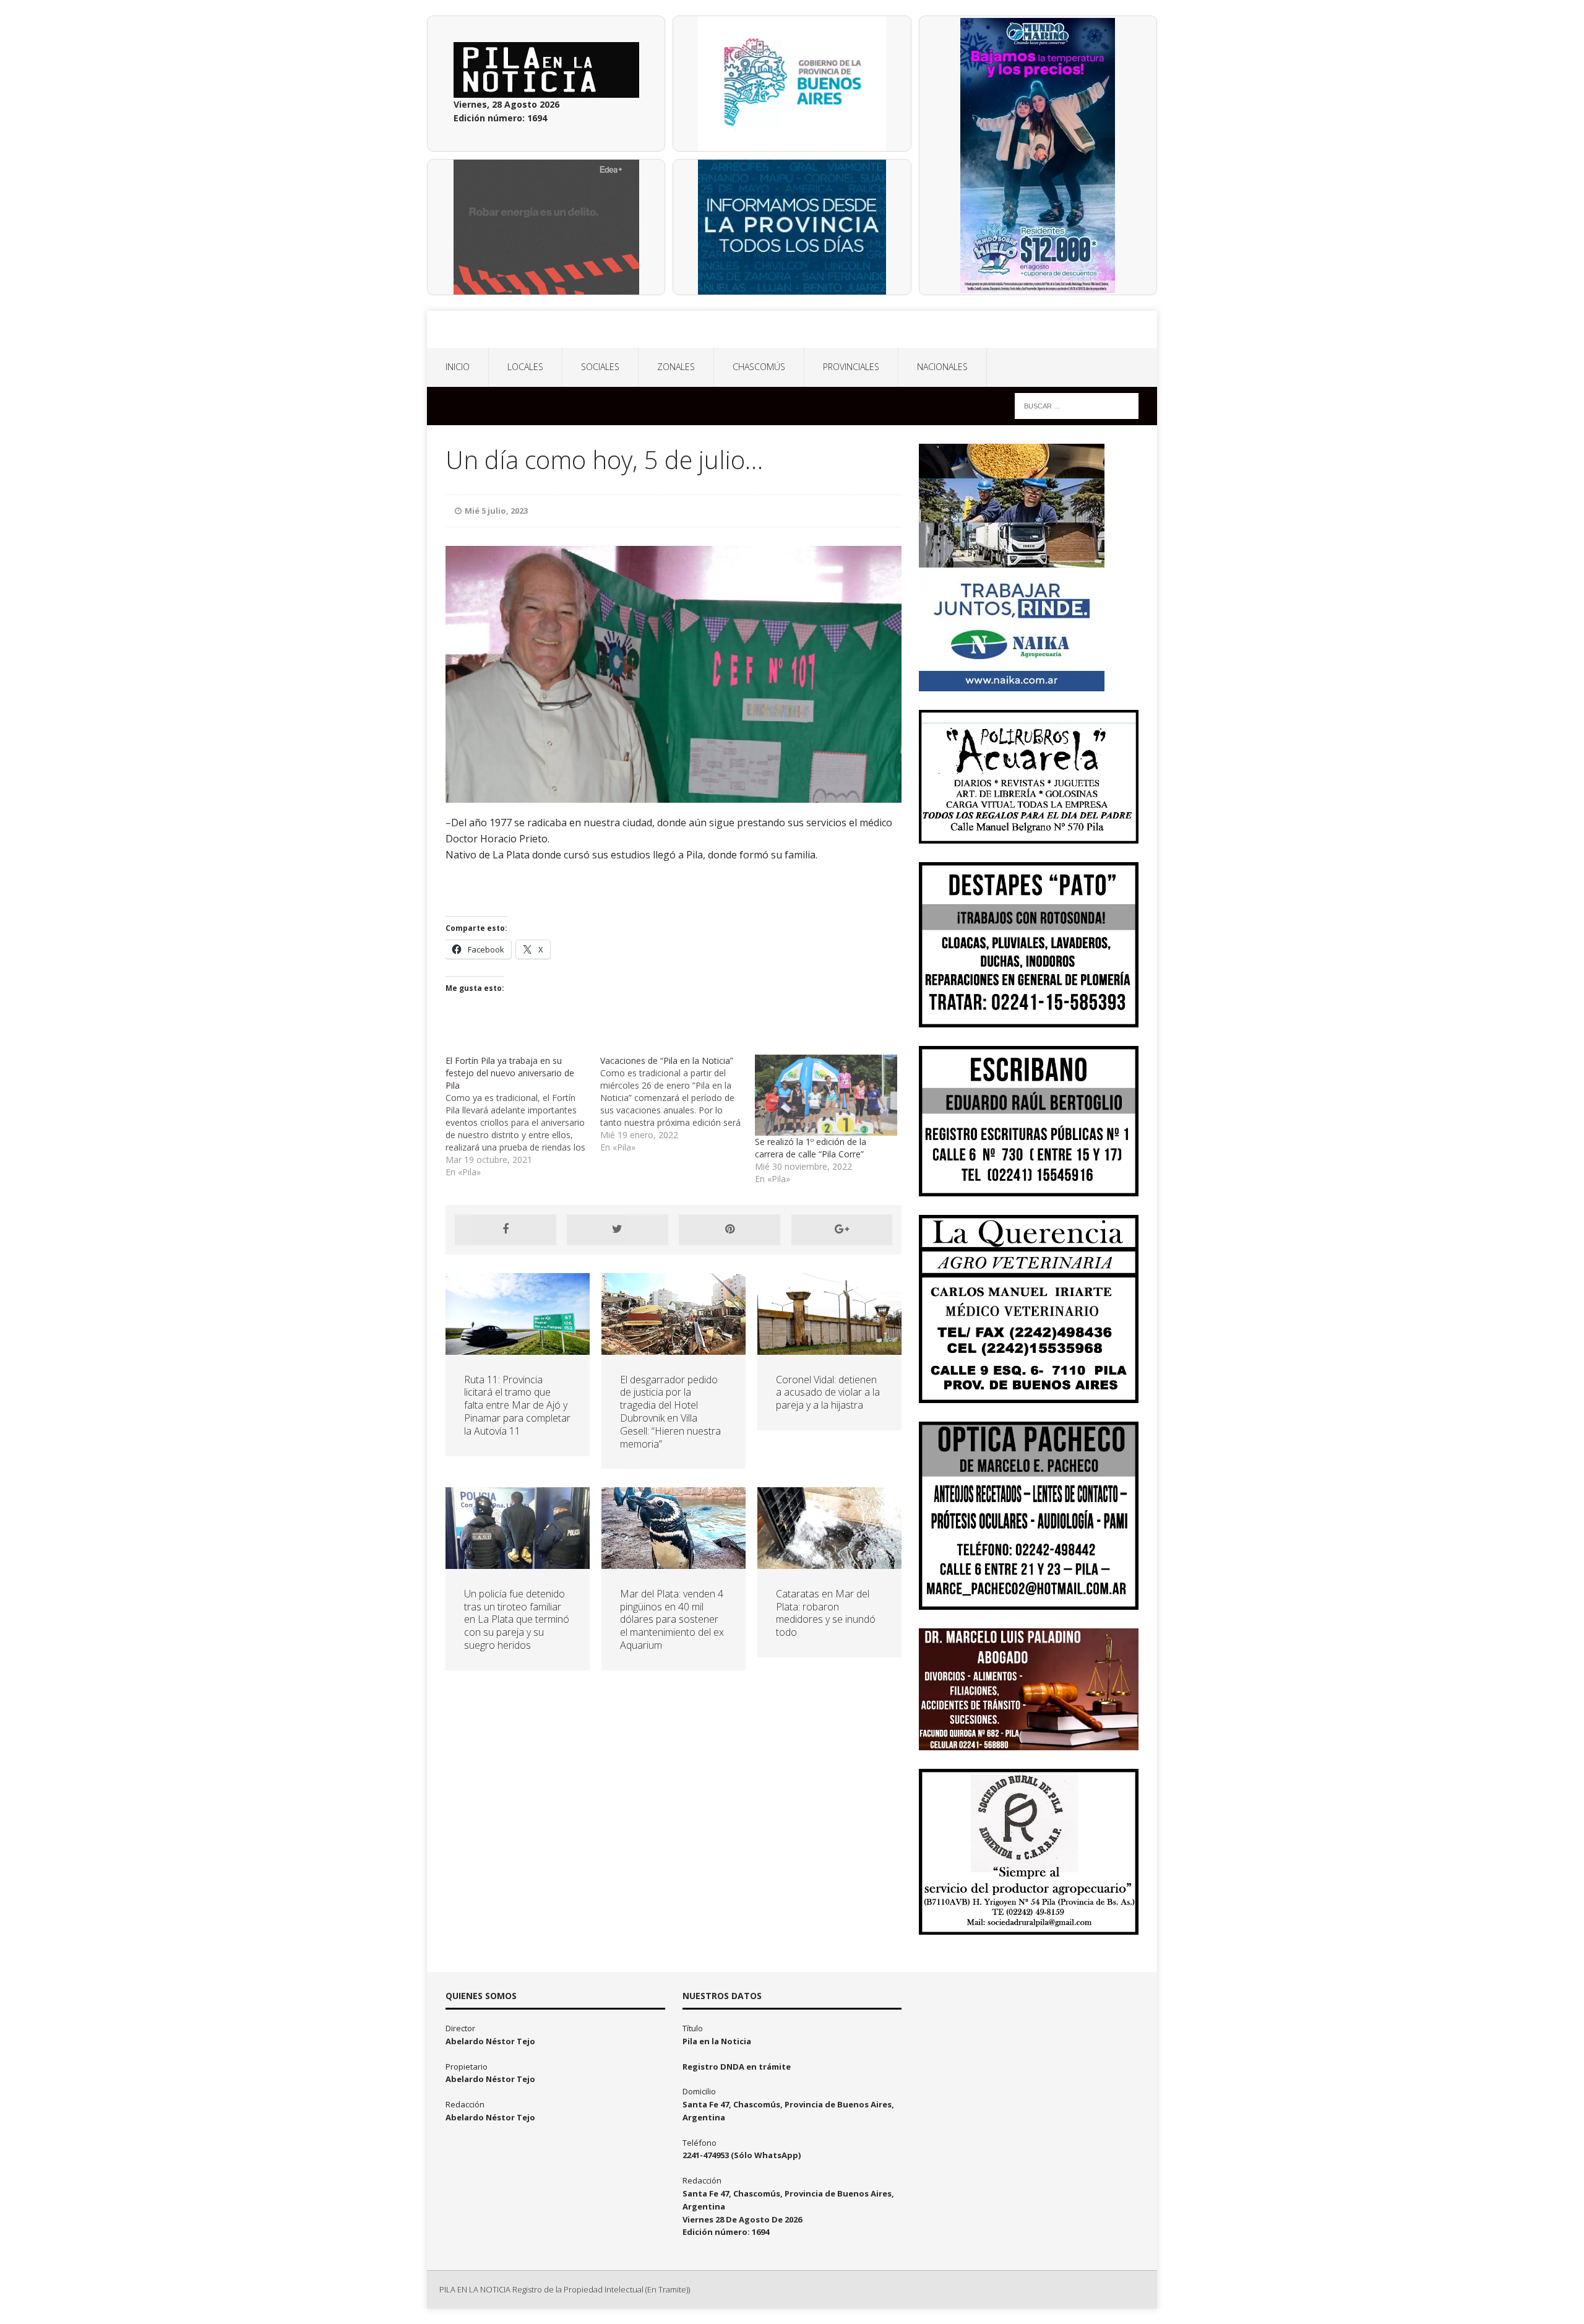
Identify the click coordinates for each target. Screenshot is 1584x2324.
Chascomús (759, 367)
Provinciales (851, 367)
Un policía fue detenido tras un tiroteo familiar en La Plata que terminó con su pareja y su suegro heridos (517, 1619)
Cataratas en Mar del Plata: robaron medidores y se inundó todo (826, 1613)
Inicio (458, 367)
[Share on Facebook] (506, 1230)
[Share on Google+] (842, 1230)
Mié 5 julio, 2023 (496, 511)
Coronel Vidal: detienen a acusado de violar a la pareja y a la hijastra (828, 1393)
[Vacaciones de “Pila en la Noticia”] (678, 1104)
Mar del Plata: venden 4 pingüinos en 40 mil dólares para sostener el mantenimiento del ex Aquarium (672, 1619)
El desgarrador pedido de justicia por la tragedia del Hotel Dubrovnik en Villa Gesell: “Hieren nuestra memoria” (670, 1412)
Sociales (600, 367)
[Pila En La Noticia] (792, 329)
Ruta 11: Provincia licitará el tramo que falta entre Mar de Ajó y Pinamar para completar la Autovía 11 (517, 1405)
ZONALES (676, 367)
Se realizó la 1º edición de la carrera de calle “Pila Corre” (811, 1148)
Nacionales (942, 367)
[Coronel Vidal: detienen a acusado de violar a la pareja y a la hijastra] (829, 1347)
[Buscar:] (1077, 405)
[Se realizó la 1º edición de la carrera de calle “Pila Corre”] (826, 1095)
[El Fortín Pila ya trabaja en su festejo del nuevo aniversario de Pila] (523, 1117)
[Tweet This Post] (618, 1230)
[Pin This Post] (730, 1230)
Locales (525, 367)
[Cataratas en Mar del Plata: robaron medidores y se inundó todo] (829, 1561)
